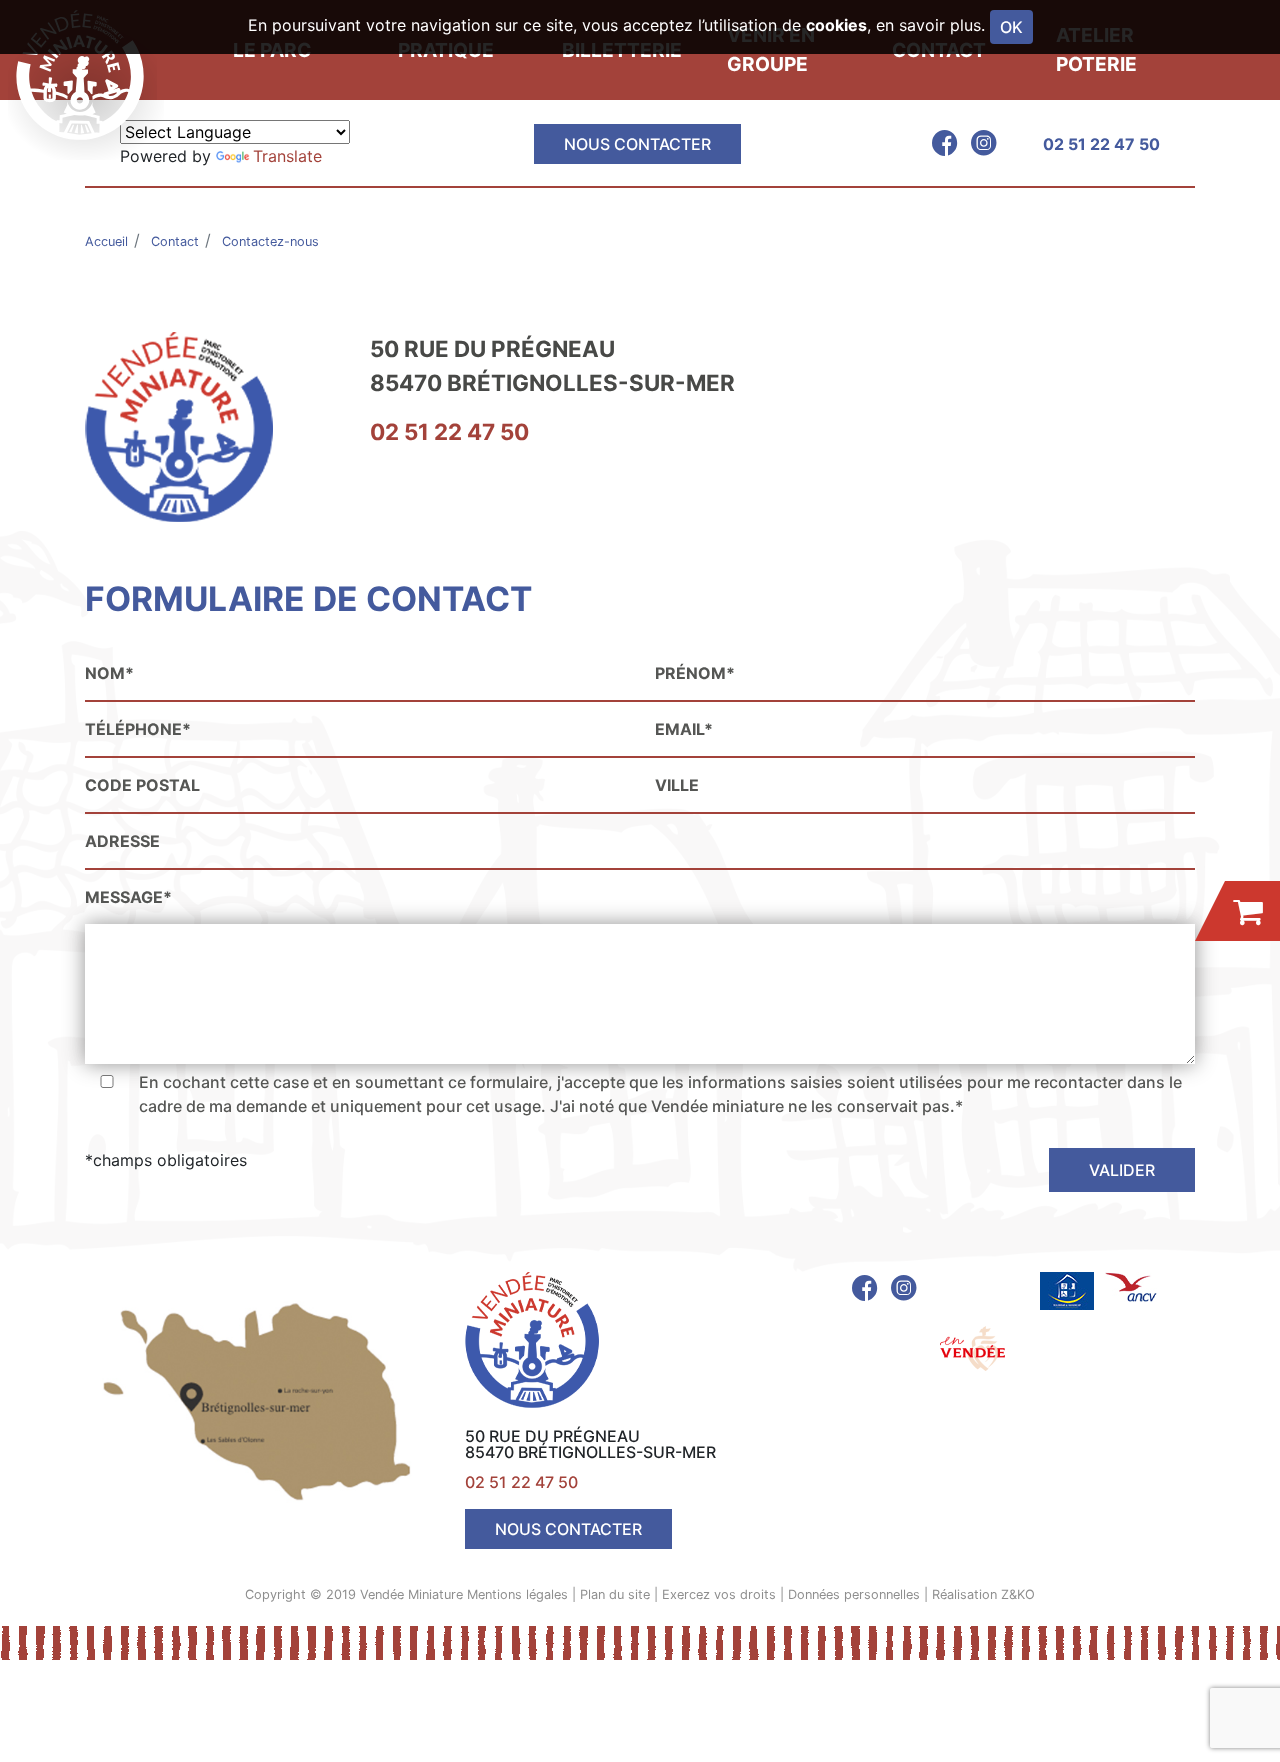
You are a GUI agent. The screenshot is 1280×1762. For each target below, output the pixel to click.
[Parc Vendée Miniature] (86, 75)
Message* (128, 897)
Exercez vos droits (719, 1594)
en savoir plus (928, 25)
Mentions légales (517, 1594)
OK (1011, 27)
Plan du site (615, 1594)
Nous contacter (637, 144)
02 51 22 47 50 (1101, 144)
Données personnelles (854, 1594)
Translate (287, 156)
